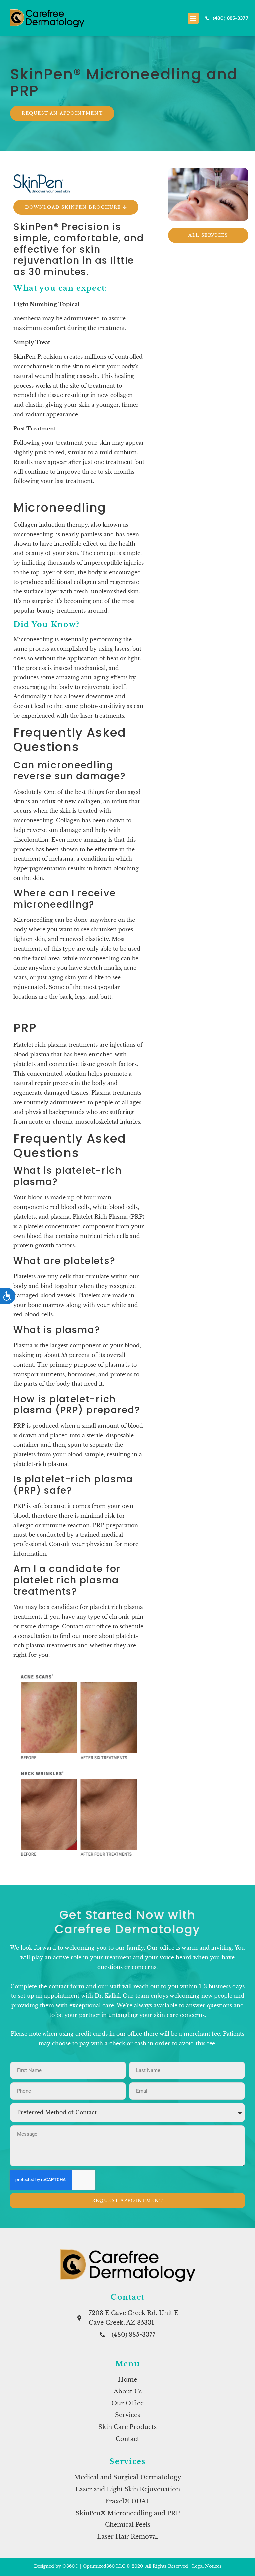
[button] (193, 18)
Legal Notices (207, 2566)
